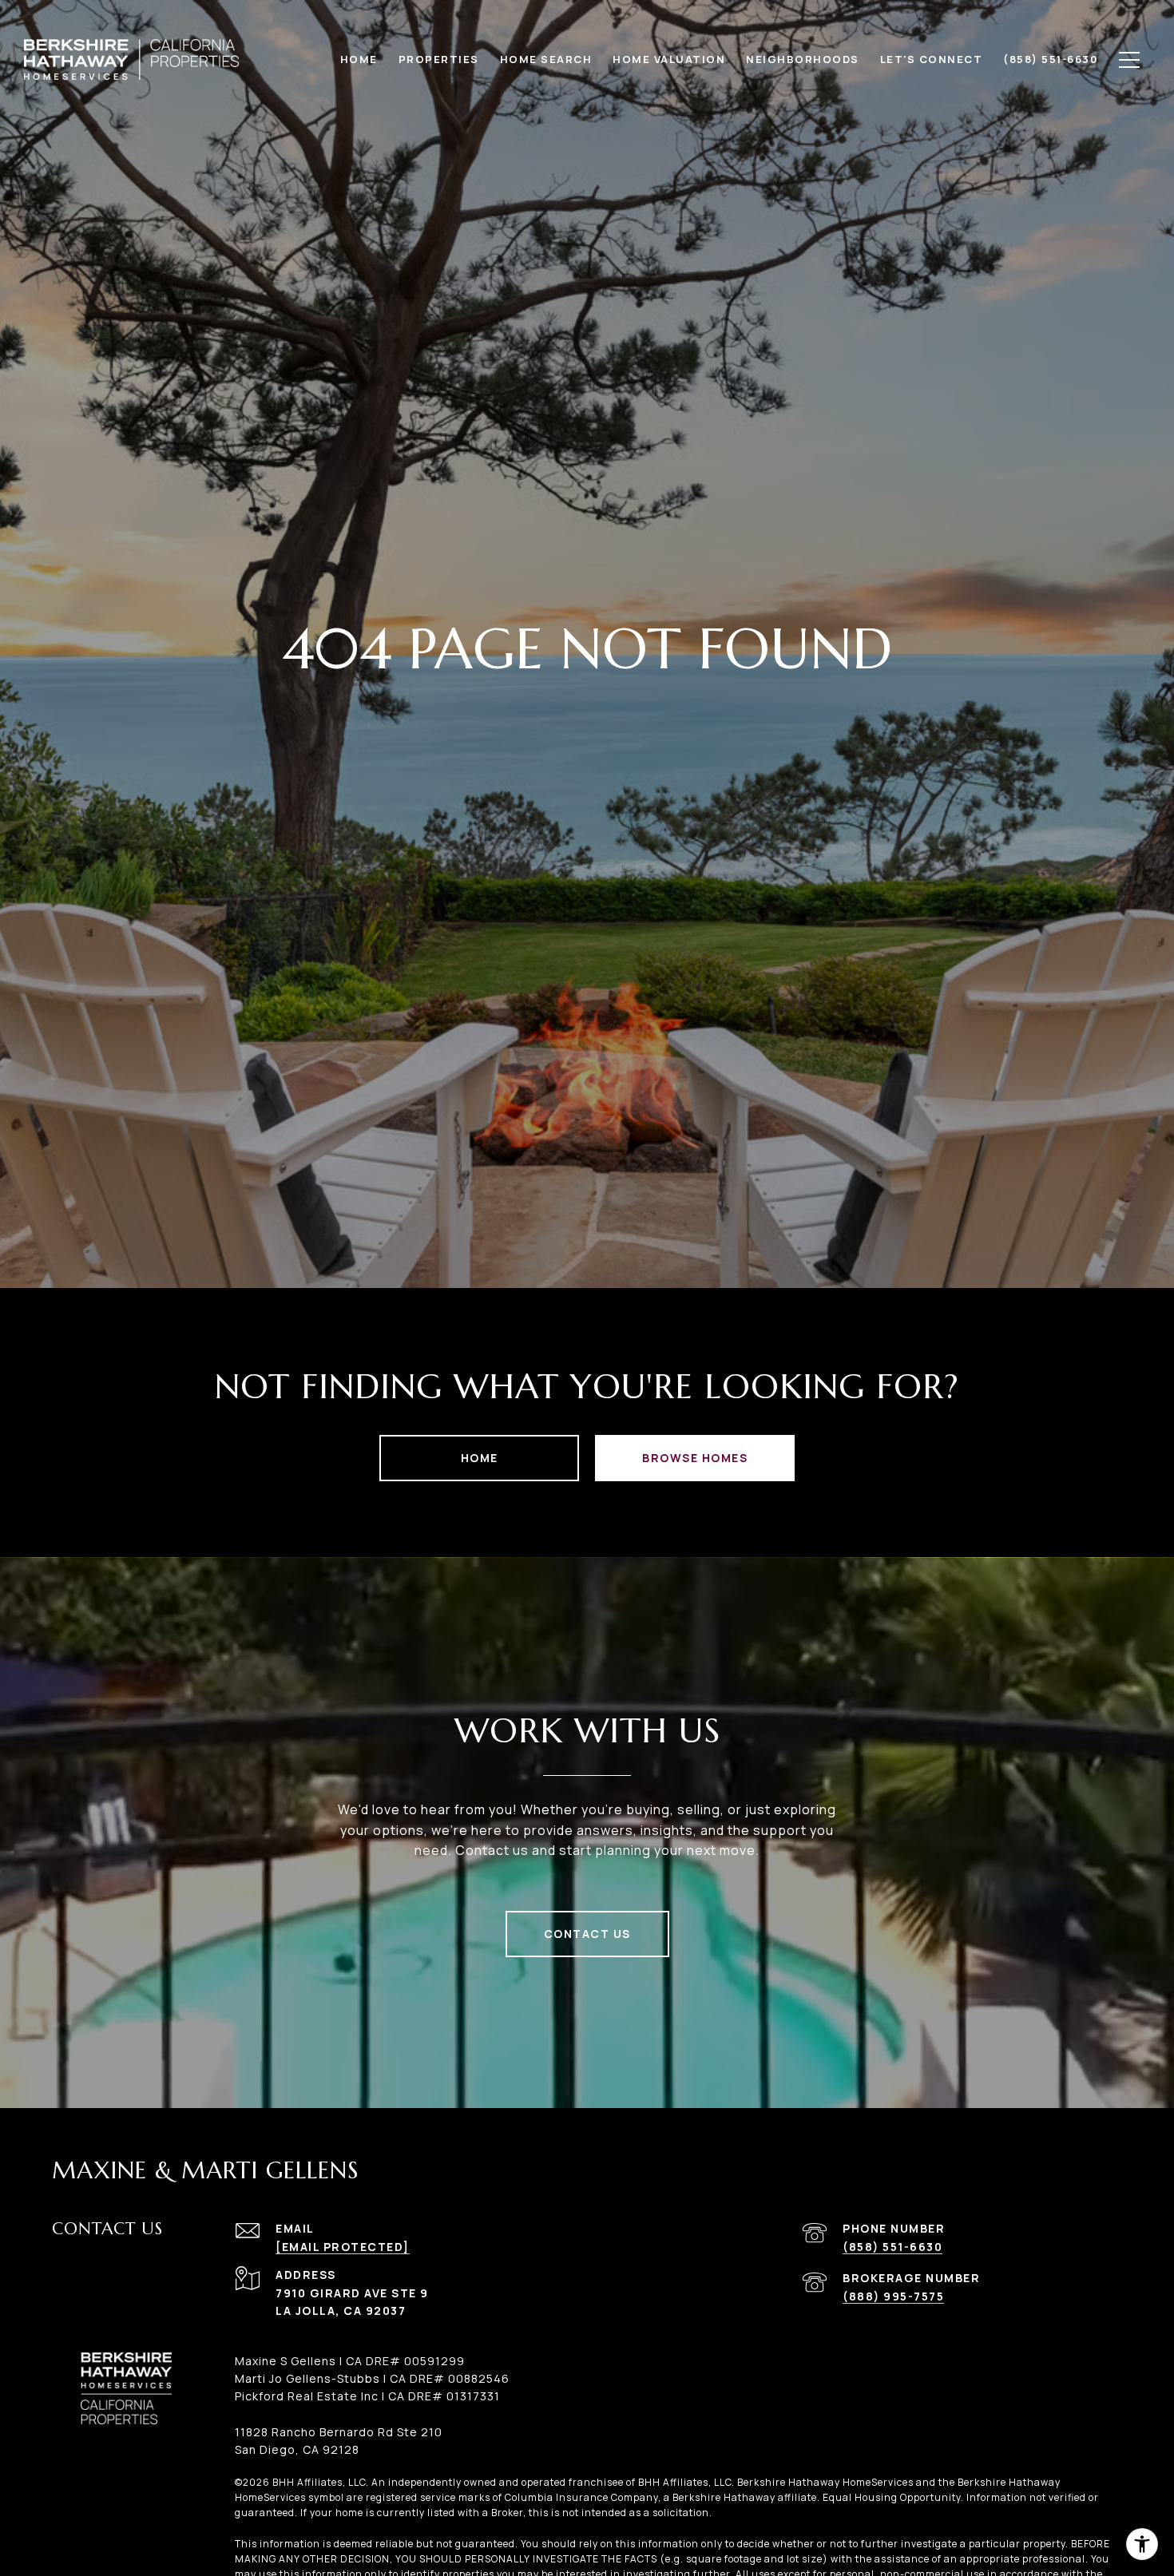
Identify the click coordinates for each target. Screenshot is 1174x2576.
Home (480, 1458)
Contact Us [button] (587, 1934)
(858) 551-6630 (892, 2247)
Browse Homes (695, 1458)
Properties (439, 59)
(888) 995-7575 (893, 2296)
